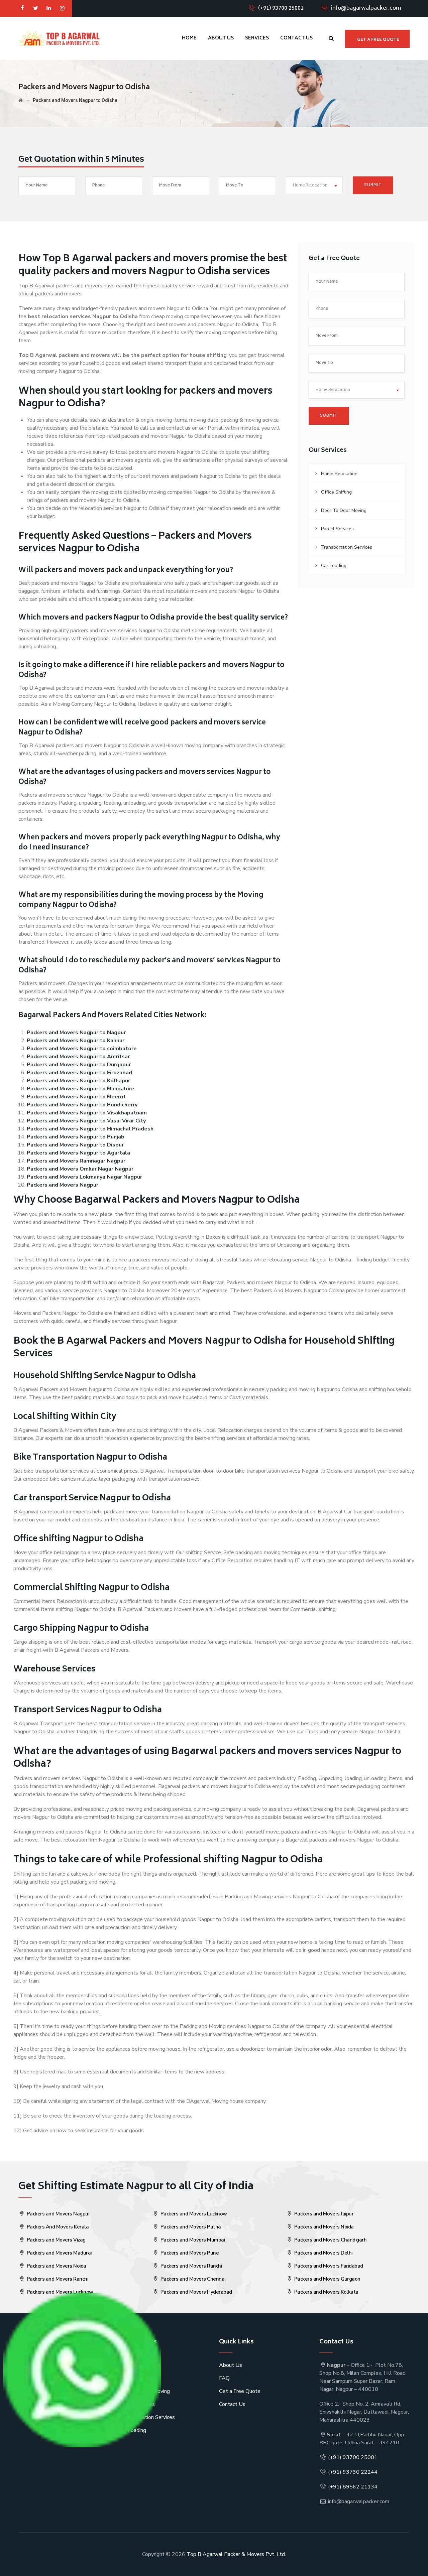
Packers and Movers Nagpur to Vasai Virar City (86, 1121)
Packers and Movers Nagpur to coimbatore (82, 1049)
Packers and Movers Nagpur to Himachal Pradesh (90, 1129)
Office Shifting (336, 492)
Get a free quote (378, 40)
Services (257, 38)
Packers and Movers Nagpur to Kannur (76, 1041)
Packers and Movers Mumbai (192, 2240)
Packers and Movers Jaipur (323, 2214)
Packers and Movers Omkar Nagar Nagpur (80, 1169)
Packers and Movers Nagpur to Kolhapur (78, 1081)
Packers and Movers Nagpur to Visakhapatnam (87, 1113)
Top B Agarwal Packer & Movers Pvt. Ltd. (236, 2554)
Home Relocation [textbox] (310, 186)
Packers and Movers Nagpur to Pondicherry (82, 1105)
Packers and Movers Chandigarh (330, 2240)
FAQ (224, 2378)
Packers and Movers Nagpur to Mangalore (81, 1089)
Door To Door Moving (344, 510)
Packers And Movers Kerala (57, 2227)
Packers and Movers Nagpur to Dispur (75, 1145)
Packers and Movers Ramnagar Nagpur (76, 1161)
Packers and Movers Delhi (323, 2253)
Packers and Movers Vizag (56, 2240)
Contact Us (296, 38)
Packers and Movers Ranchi (57, 2279)
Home (189, 38)
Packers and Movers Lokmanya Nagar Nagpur (84, 1177)
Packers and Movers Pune (189, 2253)
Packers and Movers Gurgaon (327, 2279)
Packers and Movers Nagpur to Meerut (76, 1097)
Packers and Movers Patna (190, 2227)
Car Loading (334, 566)
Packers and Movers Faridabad (328, 2266)
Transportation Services (347, 547)
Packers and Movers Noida (56, 2266)
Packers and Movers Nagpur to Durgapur (79, 1065)
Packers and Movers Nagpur (63, 1185)
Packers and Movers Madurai (59, 2253)
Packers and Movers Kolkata (326, 2292)
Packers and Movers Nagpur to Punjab (76, 1137)
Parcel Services (337, 529)
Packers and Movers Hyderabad (196, 2292)
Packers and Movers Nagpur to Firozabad (79, 1073)
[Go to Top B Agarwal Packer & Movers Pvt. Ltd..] (21, 100)
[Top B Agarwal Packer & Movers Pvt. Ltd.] (59, 38)
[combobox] (314, 185)
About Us (221, 38)
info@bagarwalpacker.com (366, 8)
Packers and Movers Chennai (192, 2279)
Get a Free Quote (240, 2391)
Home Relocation (339, 474)
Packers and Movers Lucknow (59, 2292)
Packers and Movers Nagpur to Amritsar (78, 1057)
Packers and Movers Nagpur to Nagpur (76, 1033)
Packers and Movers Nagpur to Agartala (78, 1153)
